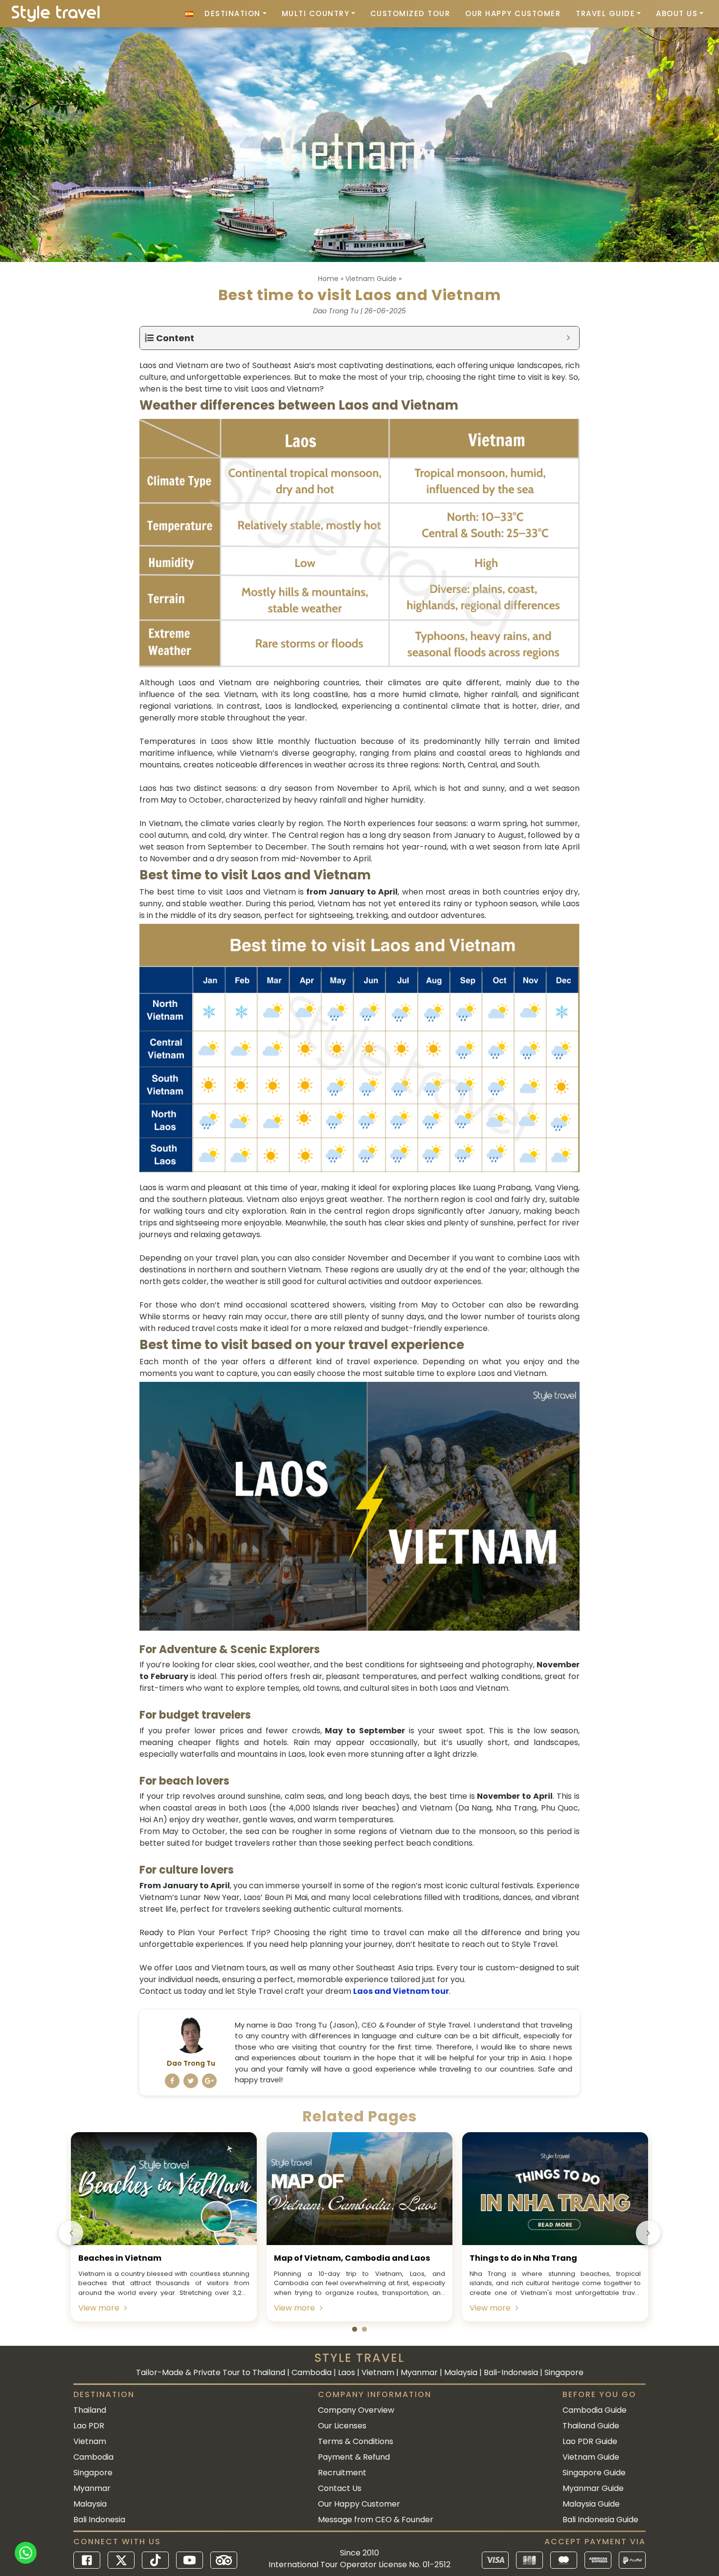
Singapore (93, 2473)
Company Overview (356, 2410)
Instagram (209, 2081)
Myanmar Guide (593, 2488)
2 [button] (364, 2330)
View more (99, 2308)
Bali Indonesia (99, 2520)
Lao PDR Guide (590, 2441)
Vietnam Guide (371, 279)
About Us (677, 13)
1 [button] (355, 2330)
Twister (191, 2081)
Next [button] (648, 2233)
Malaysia (90, 2504)
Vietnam (90, 2441)
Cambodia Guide (595, 2410)
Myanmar (92, 2488)
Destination (233, 13)
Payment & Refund (354, 2457)
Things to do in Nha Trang (523, 2258)
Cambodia (93, 2457)
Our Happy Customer (513, 13)
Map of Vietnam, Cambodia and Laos (352, 2258)
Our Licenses (342, 2426)
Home (328, 279)
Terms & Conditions (356, 2441)
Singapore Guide (594, 2473)
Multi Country (316, 13)
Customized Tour (410, 13)
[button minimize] (568, 338)
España (189, 14)
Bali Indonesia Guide (600, 2520)
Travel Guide (605, 13)
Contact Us (340, 2488)
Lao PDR (89, 2426)
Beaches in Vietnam (120, 2258)
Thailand (90, 2410)
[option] (164, 2227)
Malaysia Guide (591, 2504)
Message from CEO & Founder (376, 2520)
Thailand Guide (591, 2426)
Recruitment (342, 2473)
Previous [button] (71, 2233)
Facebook (172, 2081)
